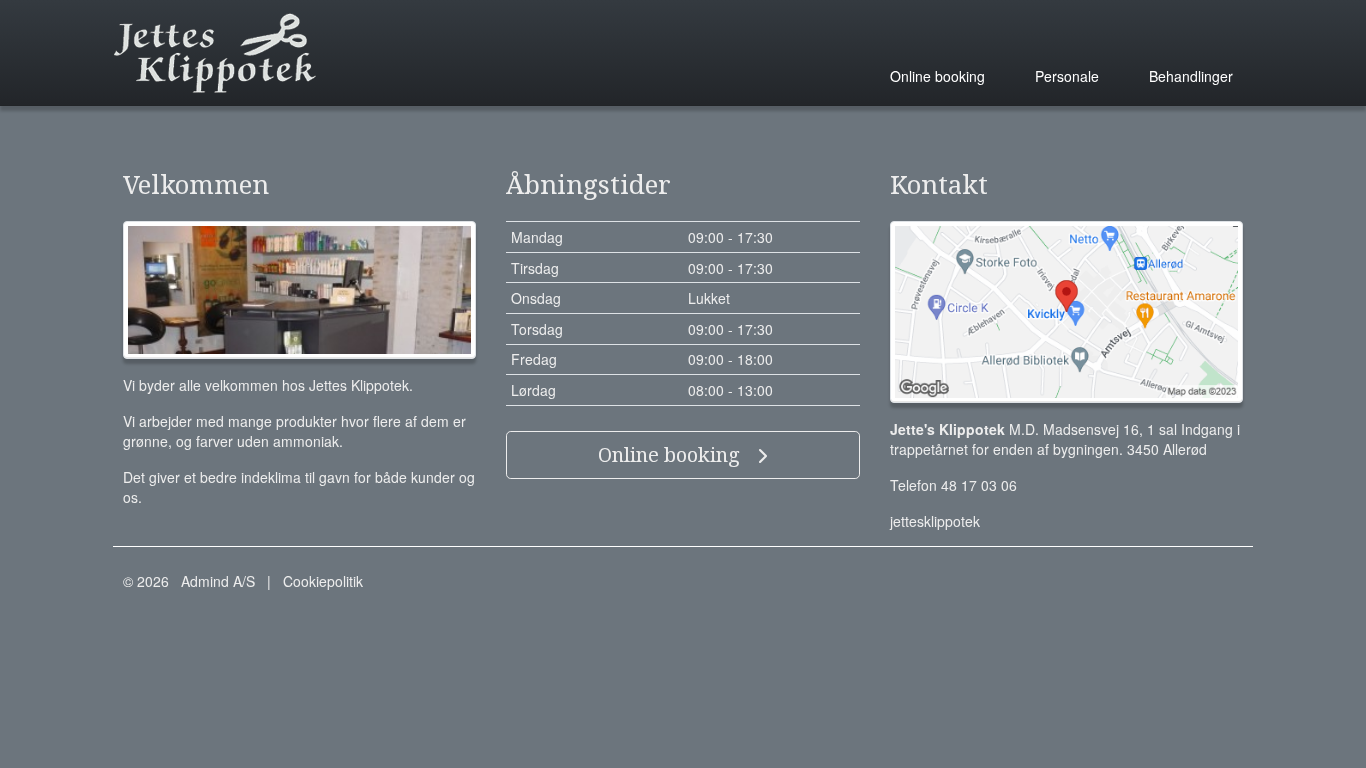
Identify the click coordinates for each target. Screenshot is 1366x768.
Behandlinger (1191, 76)
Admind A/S (218, 581)
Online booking (937, 76)
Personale (1067, 76)
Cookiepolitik (323, 581)
